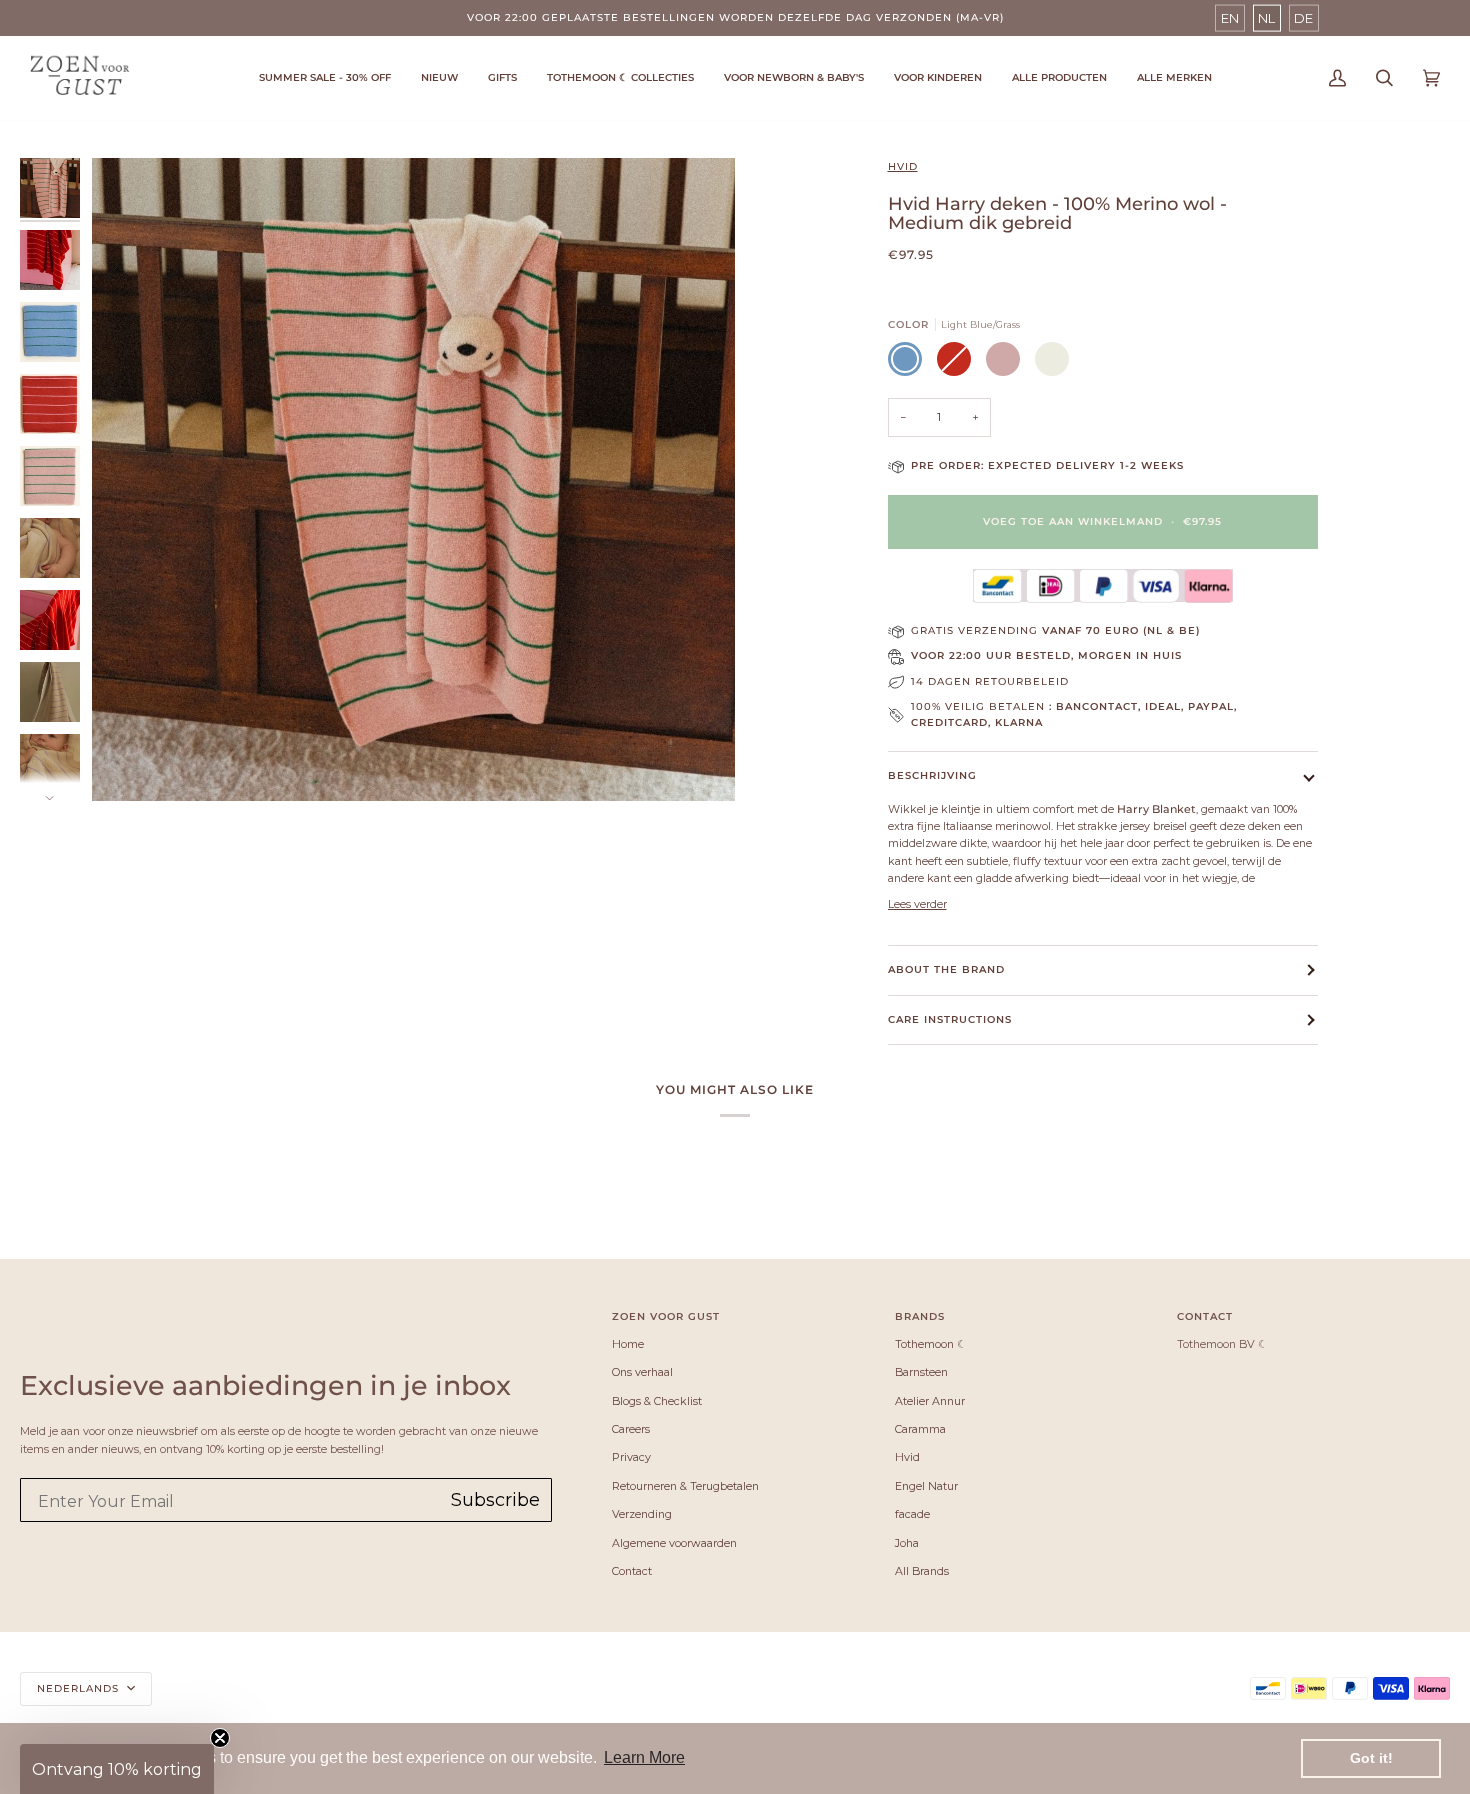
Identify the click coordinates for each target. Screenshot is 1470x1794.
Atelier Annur (930, 1401)
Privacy (631, 1457)
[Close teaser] (220, 1738)
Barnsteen (921, 1372)
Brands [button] (920, 1316)
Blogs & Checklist (657, 1401)
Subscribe (495, 1500)
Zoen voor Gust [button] (666, 1316)
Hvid (903, 166)
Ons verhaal (642, 1372)
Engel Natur (926, 1486)
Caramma (920, 1429)
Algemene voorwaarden (674, 1543)
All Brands (922, 1571)
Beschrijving (932, 775)
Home (628, 1344)
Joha (907, 1543)
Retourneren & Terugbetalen (685, 1486)
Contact (632, 1571)
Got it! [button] (1371, 1758)
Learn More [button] (644, 1757)
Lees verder (917, 904)
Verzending (642, 1514)
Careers (631, 1429)
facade (912, 1514)
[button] (620, 78)
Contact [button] (1205, 1316)
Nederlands (80, 1688)
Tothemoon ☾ (931, 1344)
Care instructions (950, 1019)
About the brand (946, 969)
